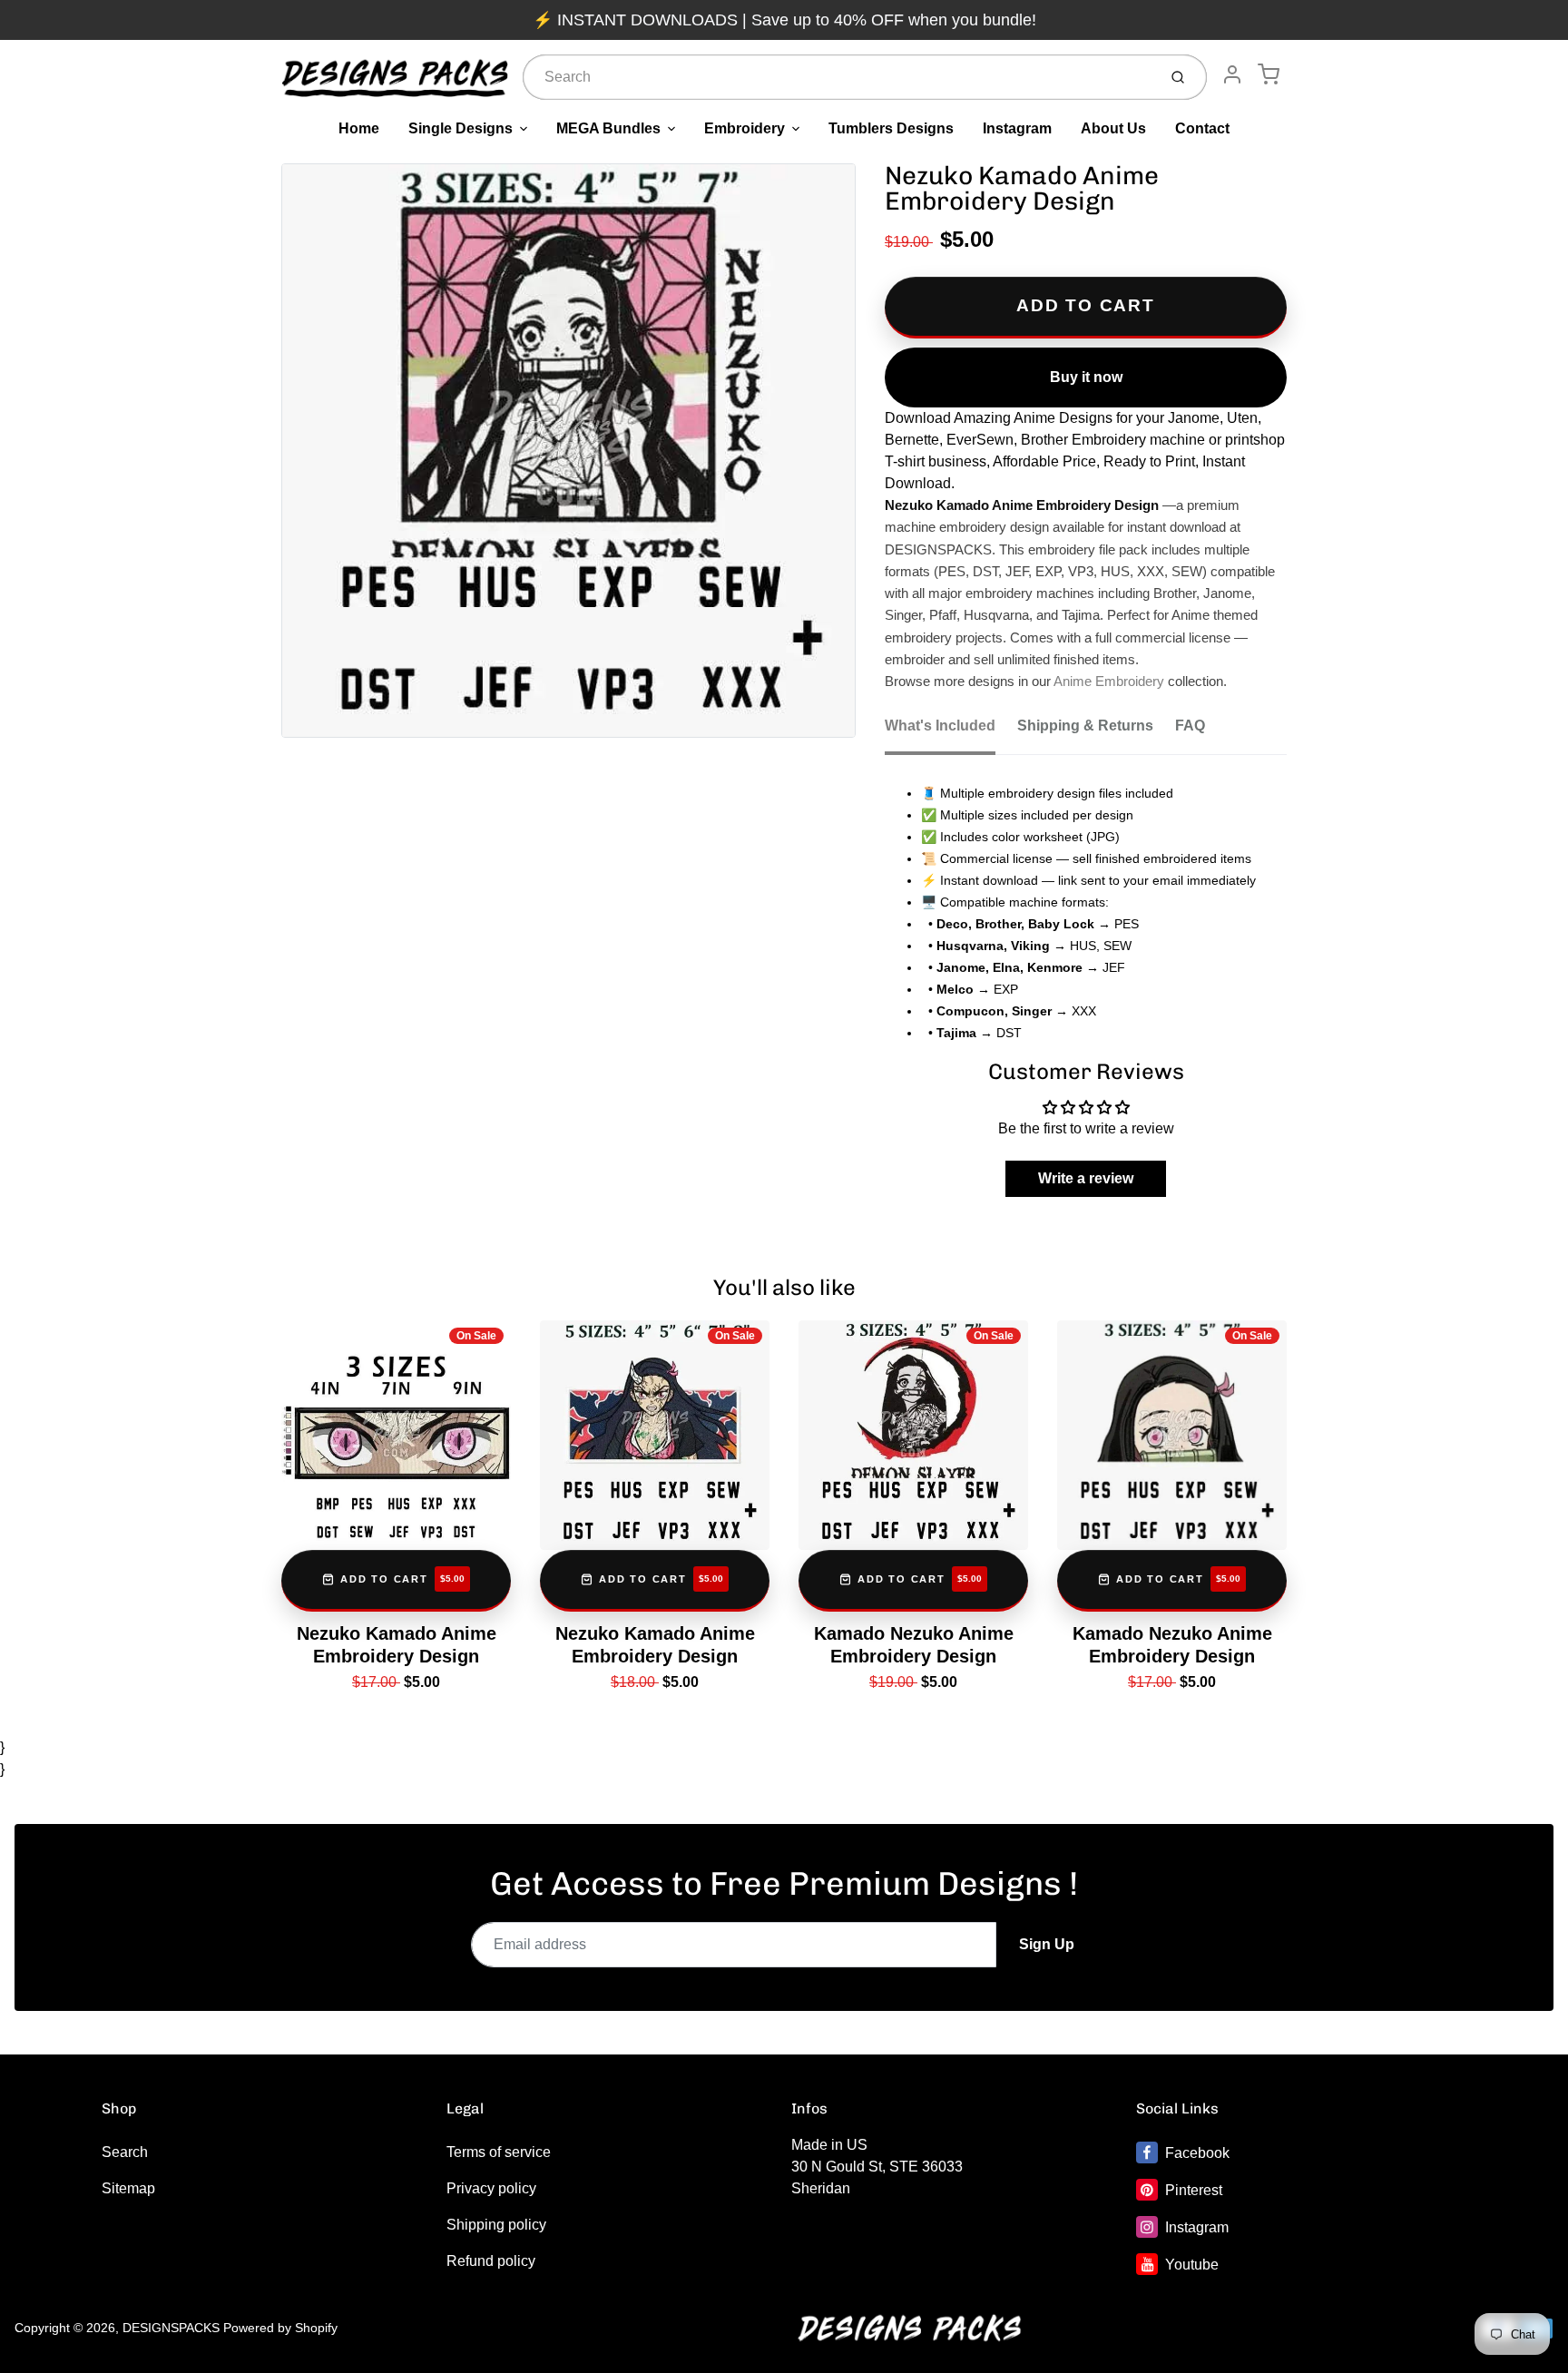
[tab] (951, 731)
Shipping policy (496, 2225)
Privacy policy (491, 2188)
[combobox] (838, 77)
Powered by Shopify (280, 2328)
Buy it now (1086, 377)
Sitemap (128, 2188)
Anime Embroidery (1109, 682)
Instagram (1017, 128)
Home (359, 128)
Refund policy (491, 2261)
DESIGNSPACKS (171, 2328)
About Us (1113, 128)
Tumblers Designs (891, 128)
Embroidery (745, 128)
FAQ (1190, 726)
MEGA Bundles (608, 128)
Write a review (1086, 1178)
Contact (1202, 128)
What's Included (940, 726)
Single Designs (461, 128)
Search (125, 2152)
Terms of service (499, 2152)
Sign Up (1047, 1944)
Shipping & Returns (1085, 726)
